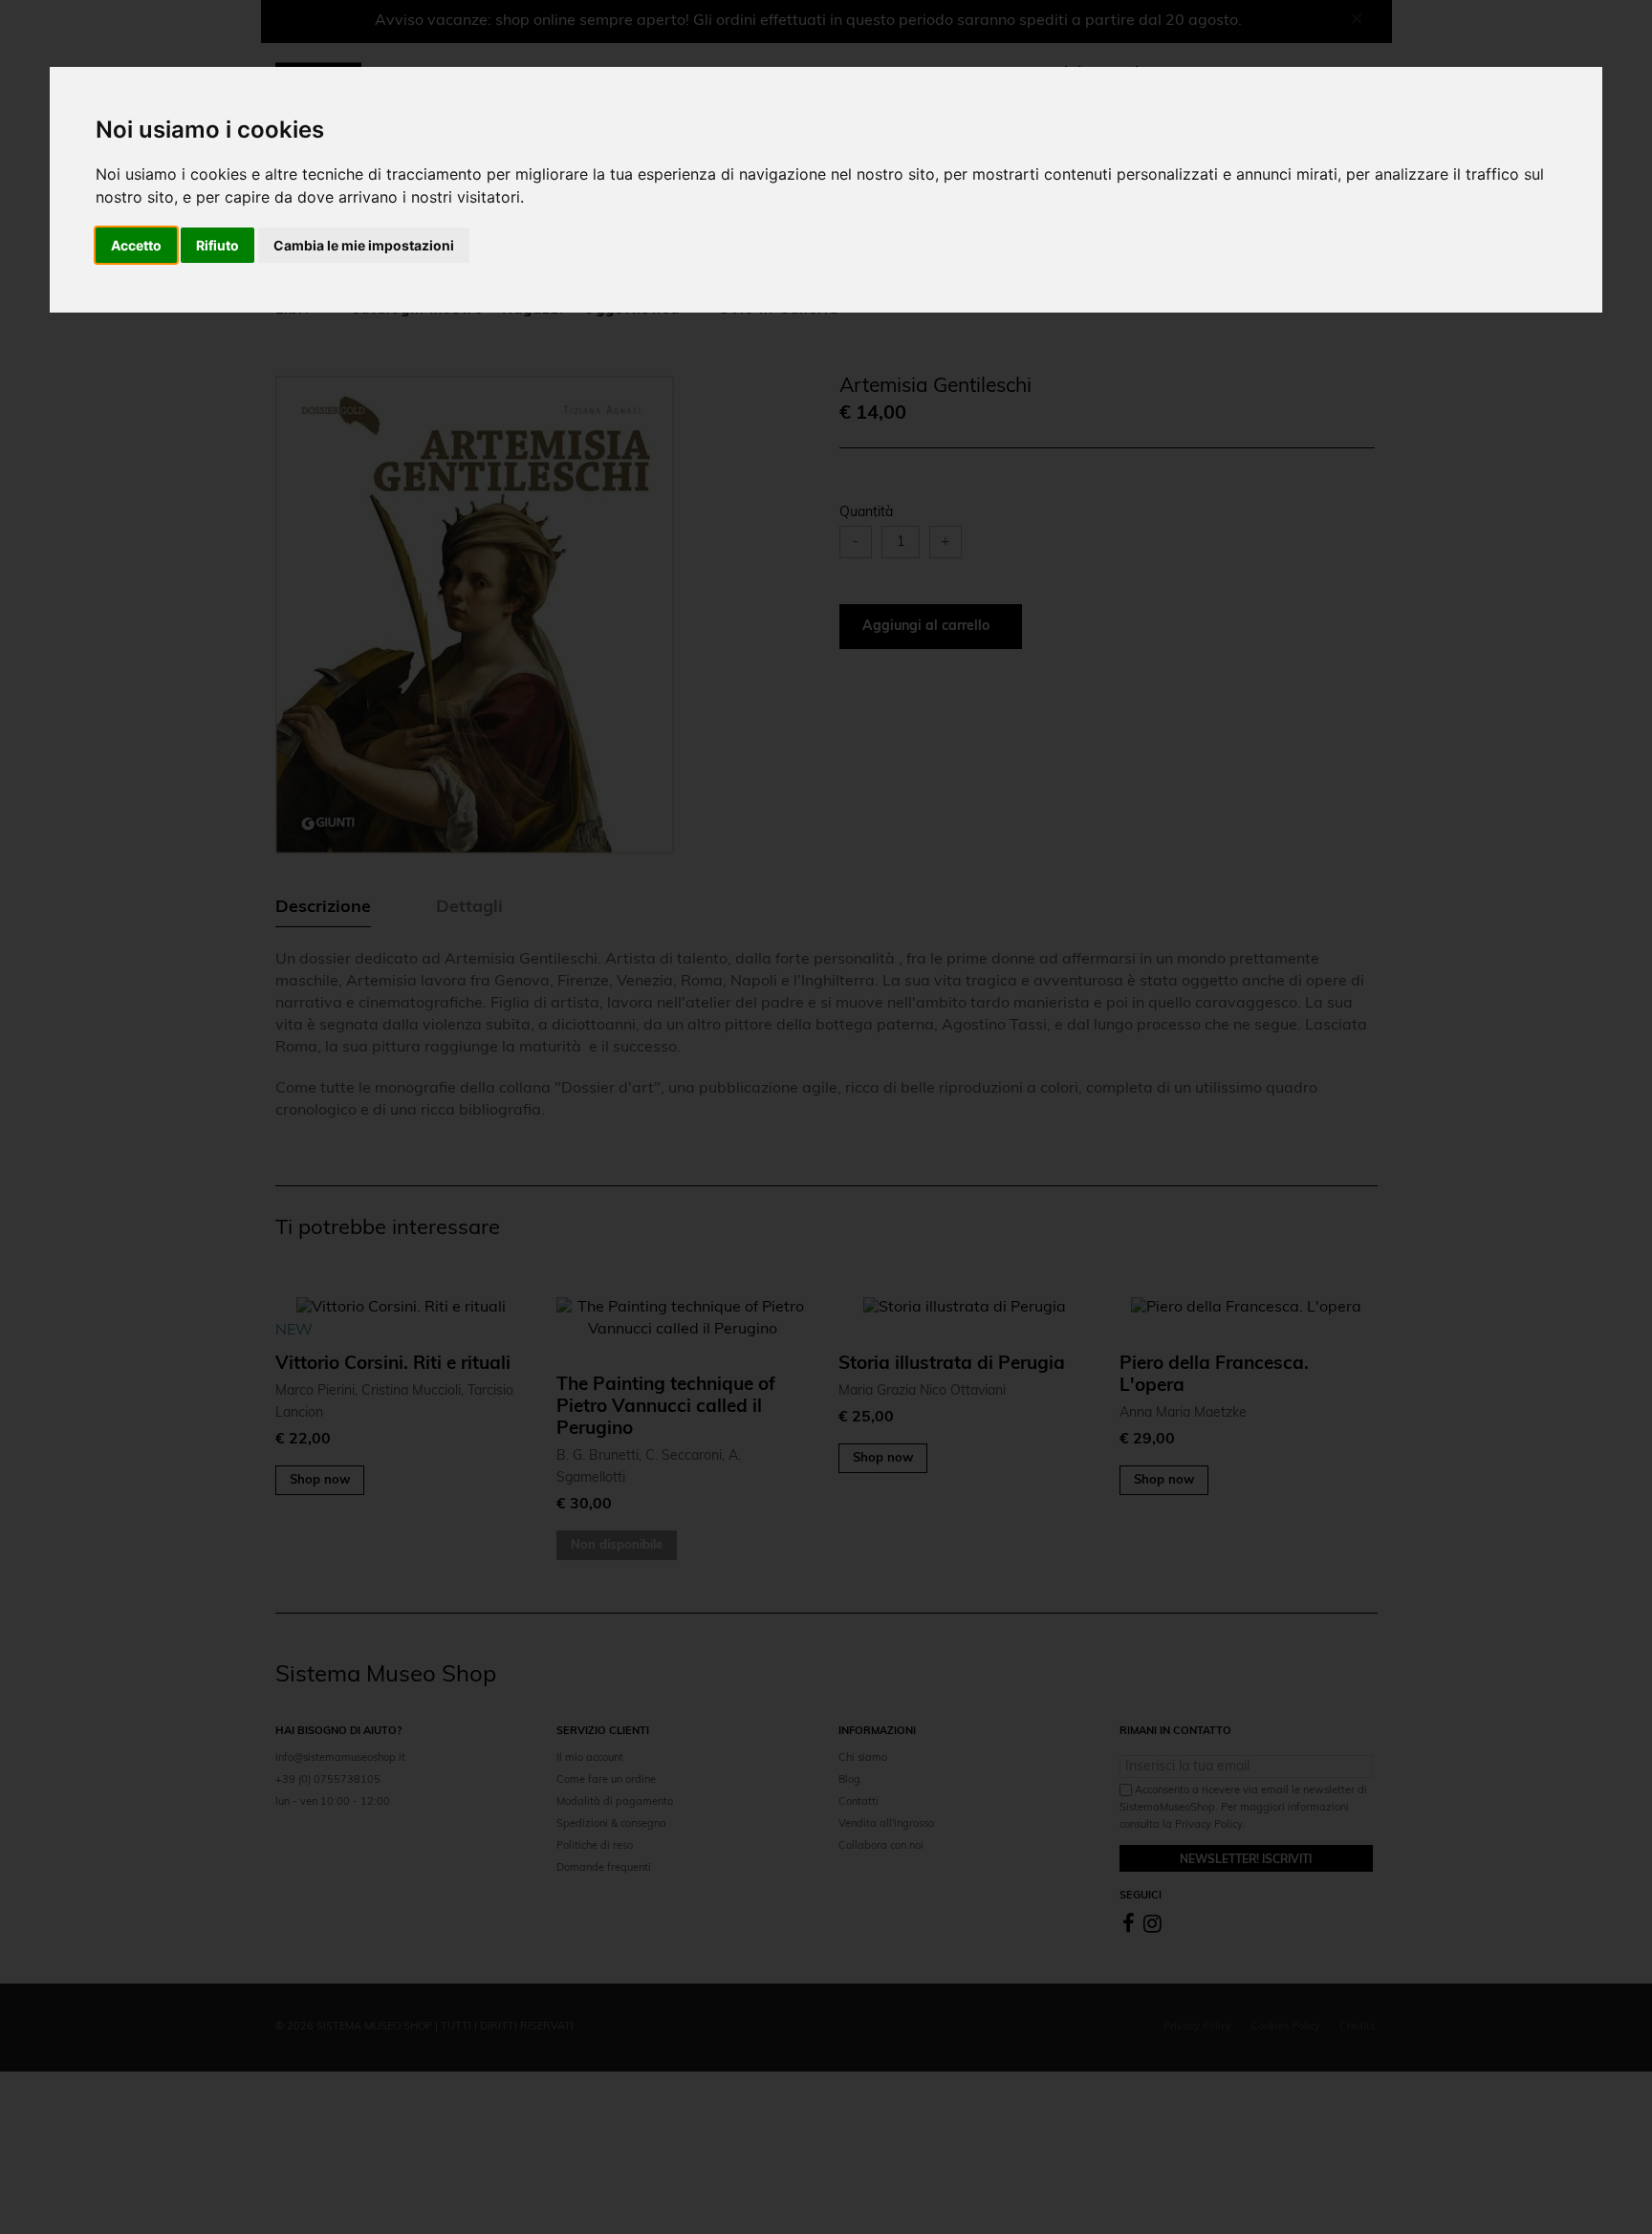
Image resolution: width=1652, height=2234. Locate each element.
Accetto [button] (136, 245)
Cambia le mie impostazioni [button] (364, 245)
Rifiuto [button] (217, 245)
